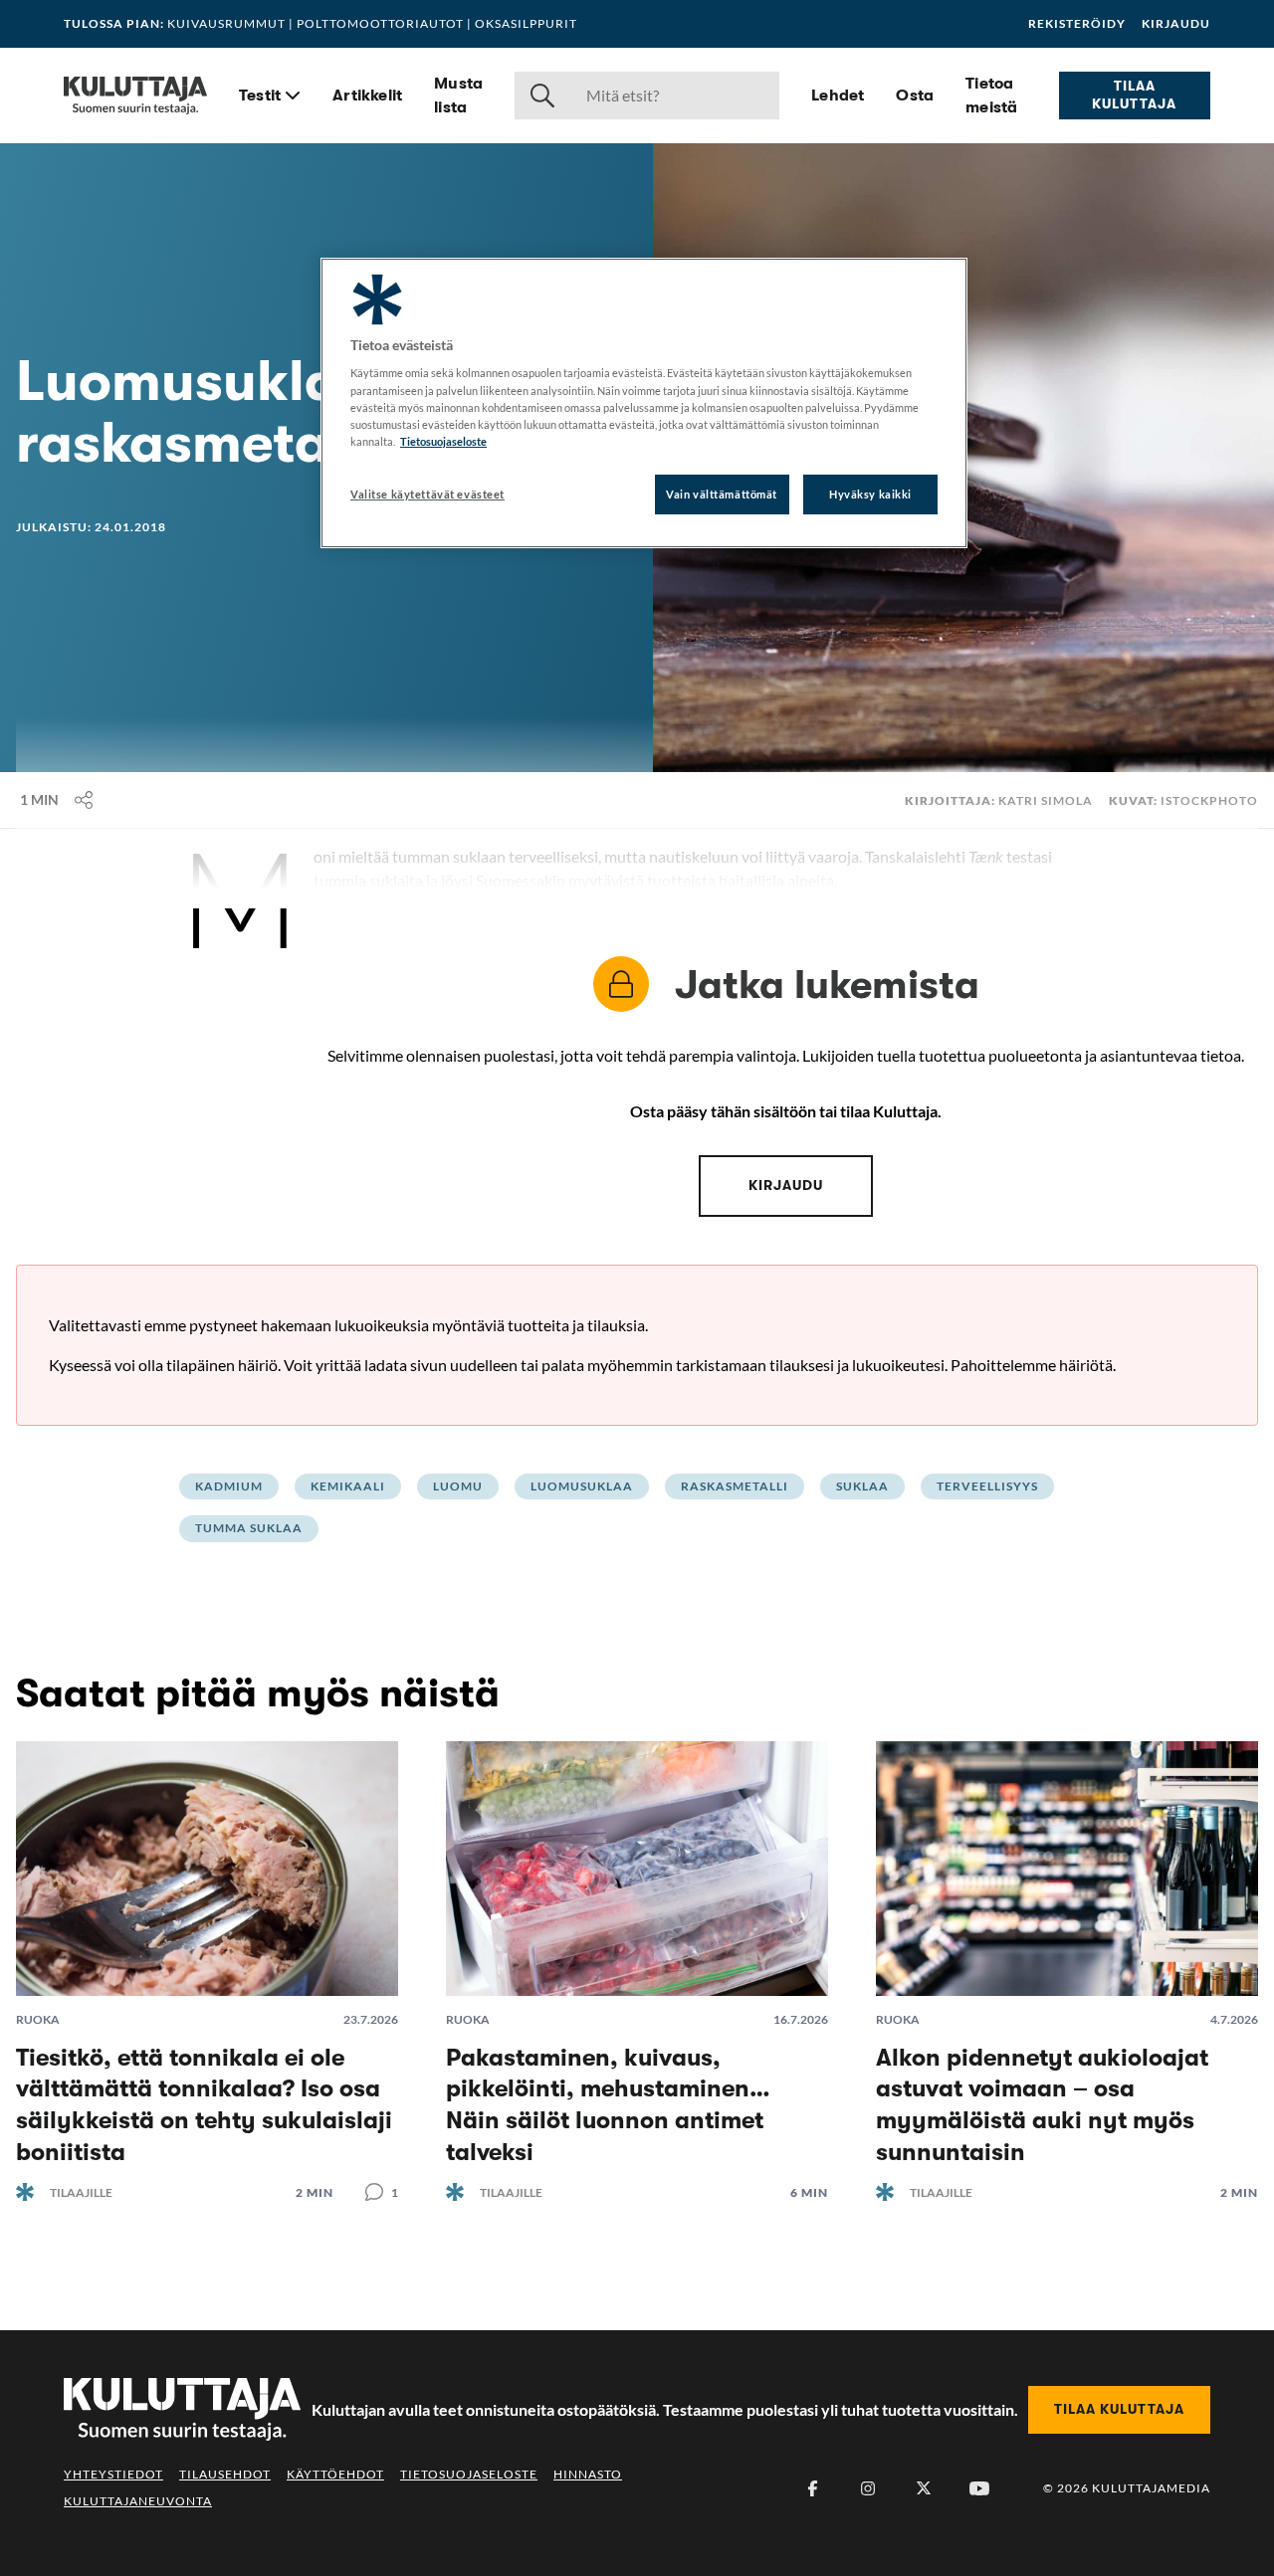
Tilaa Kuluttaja (1134, 95)
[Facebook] (812, 2488)
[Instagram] (868, 2488)
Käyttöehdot (335, 2474)
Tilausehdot (225, 2474)
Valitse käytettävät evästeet (427, 494)
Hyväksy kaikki (870, 494)
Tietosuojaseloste (469, 2474)
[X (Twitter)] (924, 2488)
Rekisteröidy (1077, 24)
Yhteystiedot (113, 2474)
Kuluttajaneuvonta (138, 2501)
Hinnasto (588, 2474)
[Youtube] (979, 2488)
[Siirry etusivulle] (135, 96)
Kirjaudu (1176, 24)
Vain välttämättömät (722, 494)
